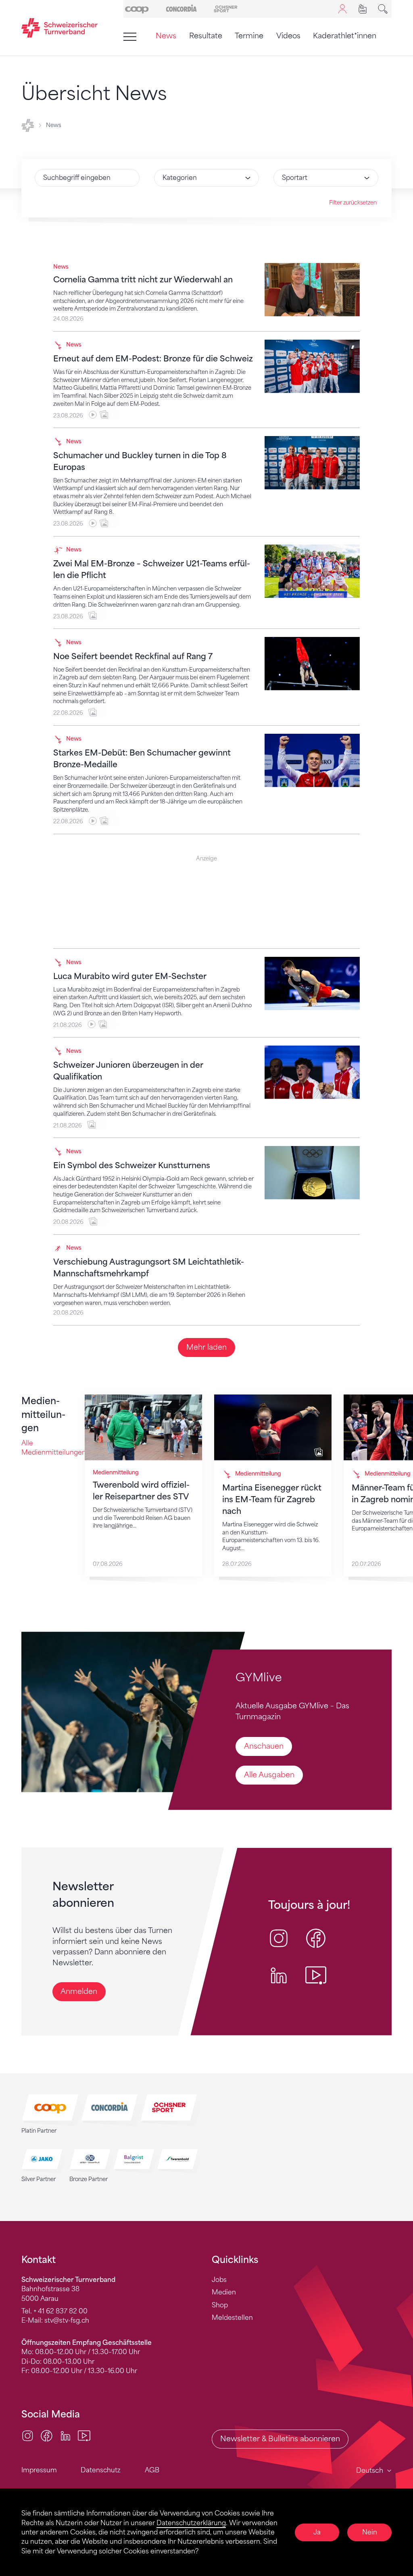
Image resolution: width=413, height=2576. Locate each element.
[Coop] (137, 8)
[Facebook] (47, 2435)
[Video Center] (84, 2435)
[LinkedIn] (66, 2435)
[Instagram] (28, 2435)
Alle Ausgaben (269, 1775)
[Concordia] (181, 8)
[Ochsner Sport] (226, 8)
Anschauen (264, 1746)
